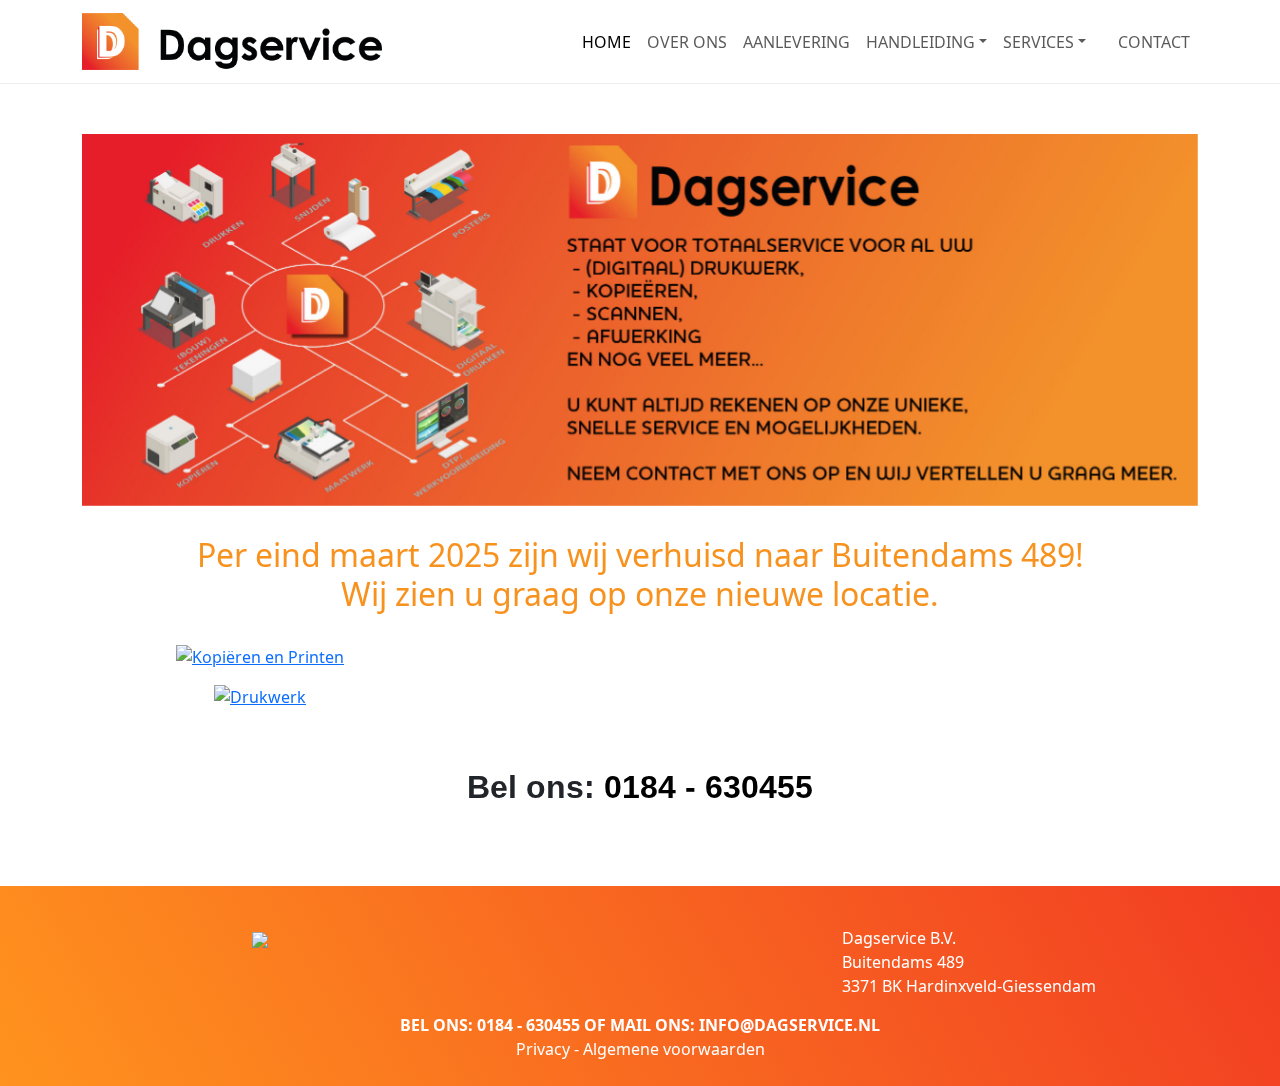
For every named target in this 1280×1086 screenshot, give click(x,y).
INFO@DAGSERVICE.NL (789, 1025)
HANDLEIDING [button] (920, 42)
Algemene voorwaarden (674, 1049)
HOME (606, 42)
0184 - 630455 (708, 787)
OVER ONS (687, 42)
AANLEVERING (796, 42)
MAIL (630, 1025)
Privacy (543, 1049)
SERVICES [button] (1038, 42)
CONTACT (1154, 42)
